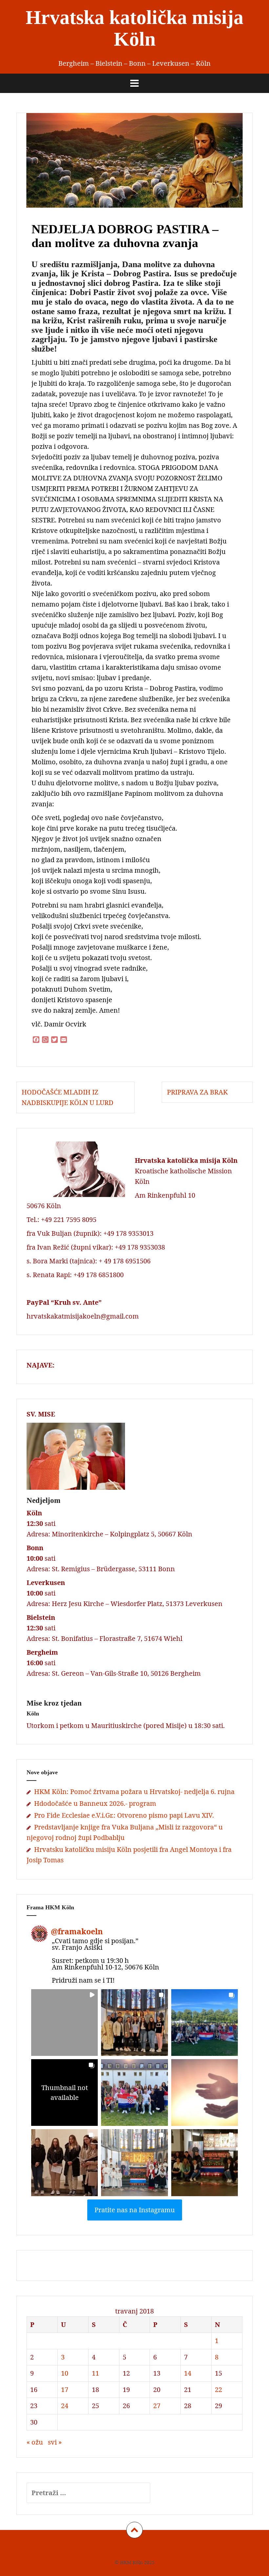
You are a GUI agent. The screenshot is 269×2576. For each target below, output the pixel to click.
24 (65, 2406)
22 (218, 2390)
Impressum (106, 2548)
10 (65, 2373)
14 (188, 2373)
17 (65, 2390)
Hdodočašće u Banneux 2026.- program (95, 1803)
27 (157, 2406)
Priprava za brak (207, 1092)
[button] (64, 2023)
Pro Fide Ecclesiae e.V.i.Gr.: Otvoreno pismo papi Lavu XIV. (124, 1815)
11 (95, 2373)
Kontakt (167, 2548)
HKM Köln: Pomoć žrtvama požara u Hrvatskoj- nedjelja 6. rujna (134, 1792)
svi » (55, 2442)
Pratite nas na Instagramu (135, 2210)
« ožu (35, 2442)
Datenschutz (138, 2548)
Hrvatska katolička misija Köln (134, 28)
